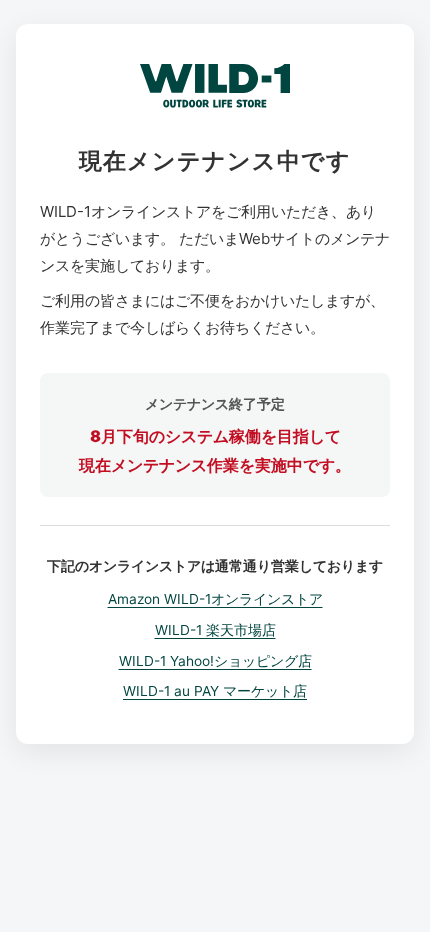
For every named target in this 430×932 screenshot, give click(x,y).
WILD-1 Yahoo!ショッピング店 (215, 661)
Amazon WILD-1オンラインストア (215, 599)
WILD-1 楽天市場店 (215, 630)
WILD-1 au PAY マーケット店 (215, 691)
